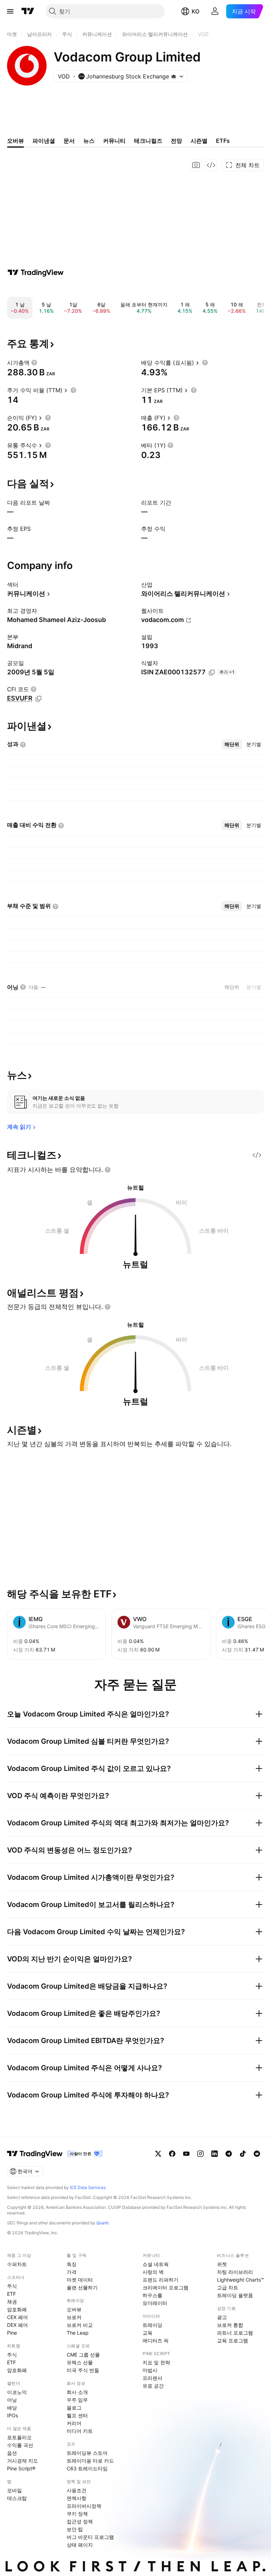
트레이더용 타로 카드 (90, 2461)
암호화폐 (17, 2309)
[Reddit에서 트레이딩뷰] (257, 2154)
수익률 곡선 (20, 2445)
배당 (12, 2408)
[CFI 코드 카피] (38, 699)
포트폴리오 (19, 2437)
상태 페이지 (80, 2545)
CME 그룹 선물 (83, 2355)
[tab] (232, 744)
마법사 (150, 2370)
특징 (72, 2264)
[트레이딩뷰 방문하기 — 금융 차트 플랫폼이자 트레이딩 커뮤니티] (36, 272)
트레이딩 (152, 2325)
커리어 (74, 2423)
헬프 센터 (77, 2415)
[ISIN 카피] (212, 673)
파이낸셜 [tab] (44, 141)
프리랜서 (152, 2378)
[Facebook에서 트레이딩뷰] (172, 2154)
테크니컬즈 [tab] (148, 141)
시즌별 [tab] (199, 141)
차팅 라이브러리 (235, 2272)
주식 (12, 2286)
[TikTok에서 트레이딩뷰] (243, 2154)
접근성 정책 (80, 2521)
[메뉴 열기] (10, 11)
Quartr (103, 2223)
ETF (11, 2294)
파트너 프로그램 (235, 2333)
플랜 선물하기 (82, 2287)
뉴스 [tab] (89, 141)
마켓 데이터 (80, 2280)
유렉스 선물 (80, 2362)
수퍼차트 (17, 2264)
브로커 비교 (80, 2325)
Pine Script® (21, 2468)
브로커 (74, 2317)
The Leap (78, 2333)
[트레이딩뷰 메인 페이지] (28, 11)
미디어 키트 (80, 2431)
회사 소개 (77, 2392)
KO (195, 11)
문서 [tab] (69, 141)
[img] (174, 76)
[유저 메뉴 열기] (215, 11)
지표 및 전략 (156, 2362)
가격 (72, 2272)
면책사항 (77, 2498)
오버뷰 (74, 2309)
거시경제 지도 (23, 2461)
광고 (222, 2317)
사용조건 (77, 2490)
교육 (147, 2333)
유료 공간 (153, 2386)
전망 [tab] (176, 141)
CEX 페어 (17, 2317)
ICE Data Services (88, 2187)
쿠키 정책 (77, 2514)
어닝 (12, 2400)
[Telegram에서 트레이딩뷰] (229, 2154)
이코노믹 (17, 2392)
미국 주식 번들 (83, 2370)
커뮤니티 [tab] (114, 141)
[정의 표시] (34, 363)
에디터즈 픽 (156, 2340)
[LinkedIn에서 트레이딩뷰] (215, 2154)
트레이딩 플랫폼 (235, 2295)
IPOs (13, 2415)
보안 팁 (75, 2529)
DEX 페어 (17, 2325)
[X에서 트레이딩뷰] (158, 2154)
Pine (12, 2333)
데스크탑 (17, 2498)
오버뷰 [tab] (16, 141)
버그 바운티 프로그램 (90, 2537)
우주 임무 (77, 2400)
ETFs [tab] (223, 141)
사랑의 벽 (153, 2272)
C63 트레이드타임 (87, 2468)
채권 (12, 2302)
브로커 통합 (230, 2325)
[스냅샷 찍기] (196, 165)
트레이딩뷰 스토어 (87, 2453)
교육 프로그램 (233, 2340)
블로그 (74, 2408)
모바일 (14, 2490)
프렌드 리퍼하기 (161, 2280)
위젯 (222, 2264)
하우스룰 (152, 2295)
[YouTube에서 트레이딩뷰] (186, 2154)
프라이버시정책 (84, 2506)
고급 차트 (228, 2287)
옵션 (12, 2453)
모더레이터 (155, 2303)
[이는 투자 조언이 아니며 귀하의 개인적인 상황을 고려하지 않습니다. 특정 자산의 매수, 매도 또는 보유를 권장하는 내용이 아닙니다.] (108, 1170)
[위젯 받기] (211, 165)
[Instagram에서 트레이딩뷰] (200, 2154)
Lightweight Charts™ (240, 2280)
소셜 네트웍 (156, 2264)
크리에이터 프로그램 (165, 2287)
